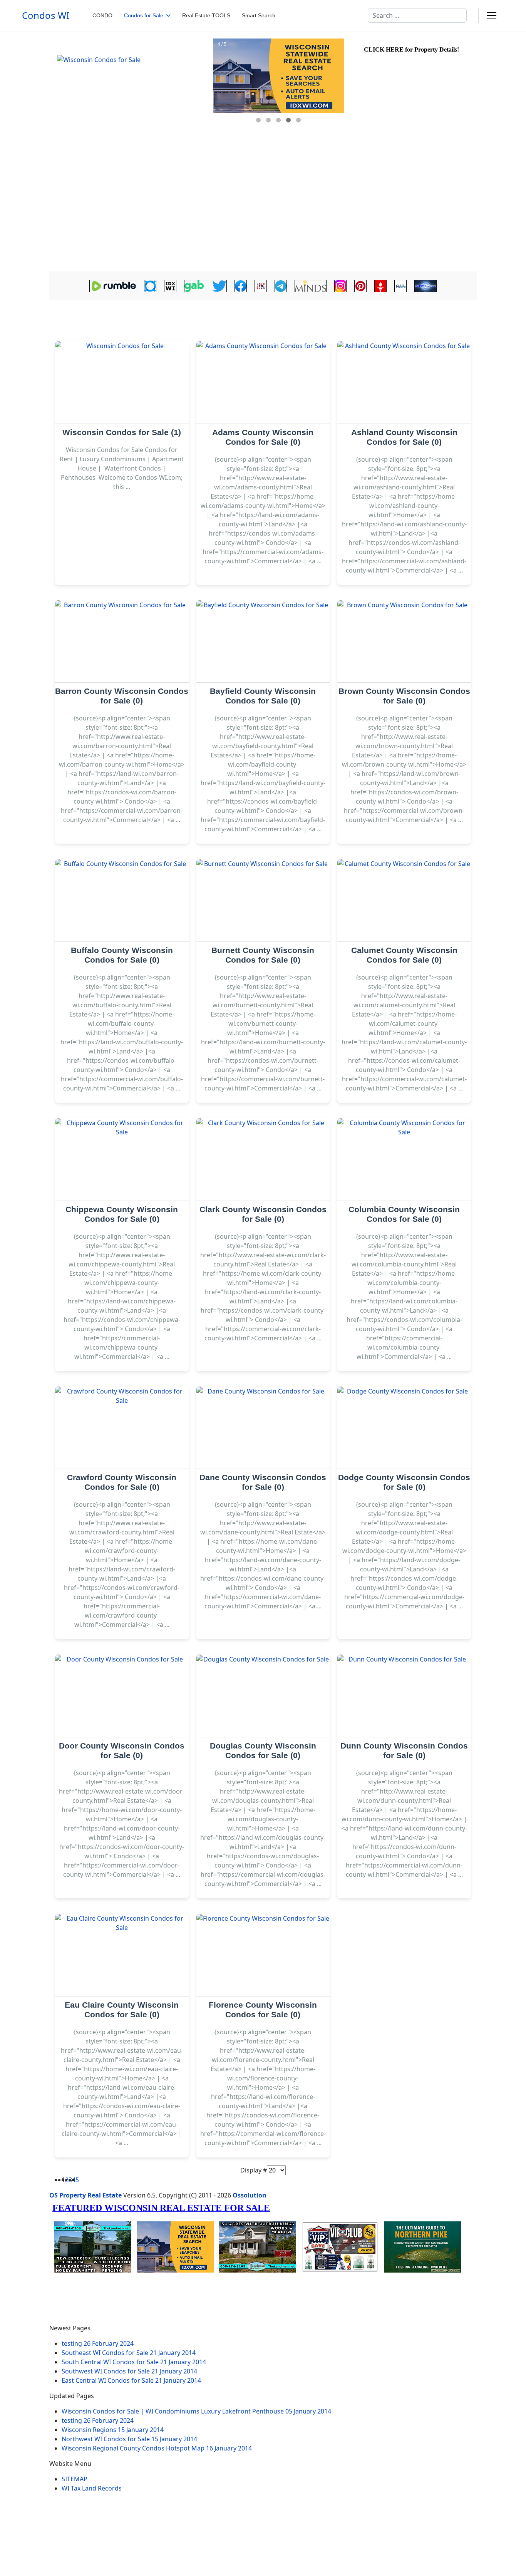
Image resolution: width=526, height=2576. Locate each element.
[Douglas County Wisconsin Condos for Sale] (263, 1696)
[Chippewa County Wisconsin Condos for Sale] (122, 1160)
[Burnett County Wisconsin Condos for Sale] (263, 900)
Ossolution (250, 2195)
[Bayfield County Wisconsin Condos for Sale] (263, 642)
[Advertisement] (263, 214)
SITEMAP (75, 2479)
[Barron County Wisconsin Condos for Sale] (122, 642)
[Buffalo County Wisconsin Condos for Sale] (122, 900)
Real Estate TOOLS (206, 15)
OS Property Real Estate (85, 2195)
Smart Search (259, 15)
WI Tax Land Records (92, 2488)
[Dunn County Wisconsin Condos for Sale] (404, 1696)
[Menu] (492, 15)
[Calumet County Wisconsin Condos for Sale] (404, 900)
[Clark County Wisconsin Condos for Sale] (263, 1160)
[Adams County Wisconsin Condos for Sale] (263, 383)
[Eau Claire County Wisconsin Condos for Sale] (122, 1955)
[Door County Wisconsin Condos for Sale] (122, 1696)
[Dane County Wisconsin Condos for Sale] (263, 1428)
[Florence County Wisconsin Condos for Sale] (263, 1955)
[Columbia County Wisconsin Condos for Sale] (404, 1160)
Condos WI (46, 15)
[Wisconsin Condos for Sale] (122, 383)
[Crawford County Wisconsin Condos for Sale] (122, 1428)
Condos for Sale (144, 15)
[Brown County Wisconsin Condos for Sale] (404, 642)
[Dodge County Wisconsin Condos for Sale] (404, 1428)
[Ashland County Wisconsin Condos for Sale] (404, 383)
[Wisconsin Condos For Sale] (130, 94)
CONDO (102, 15)
